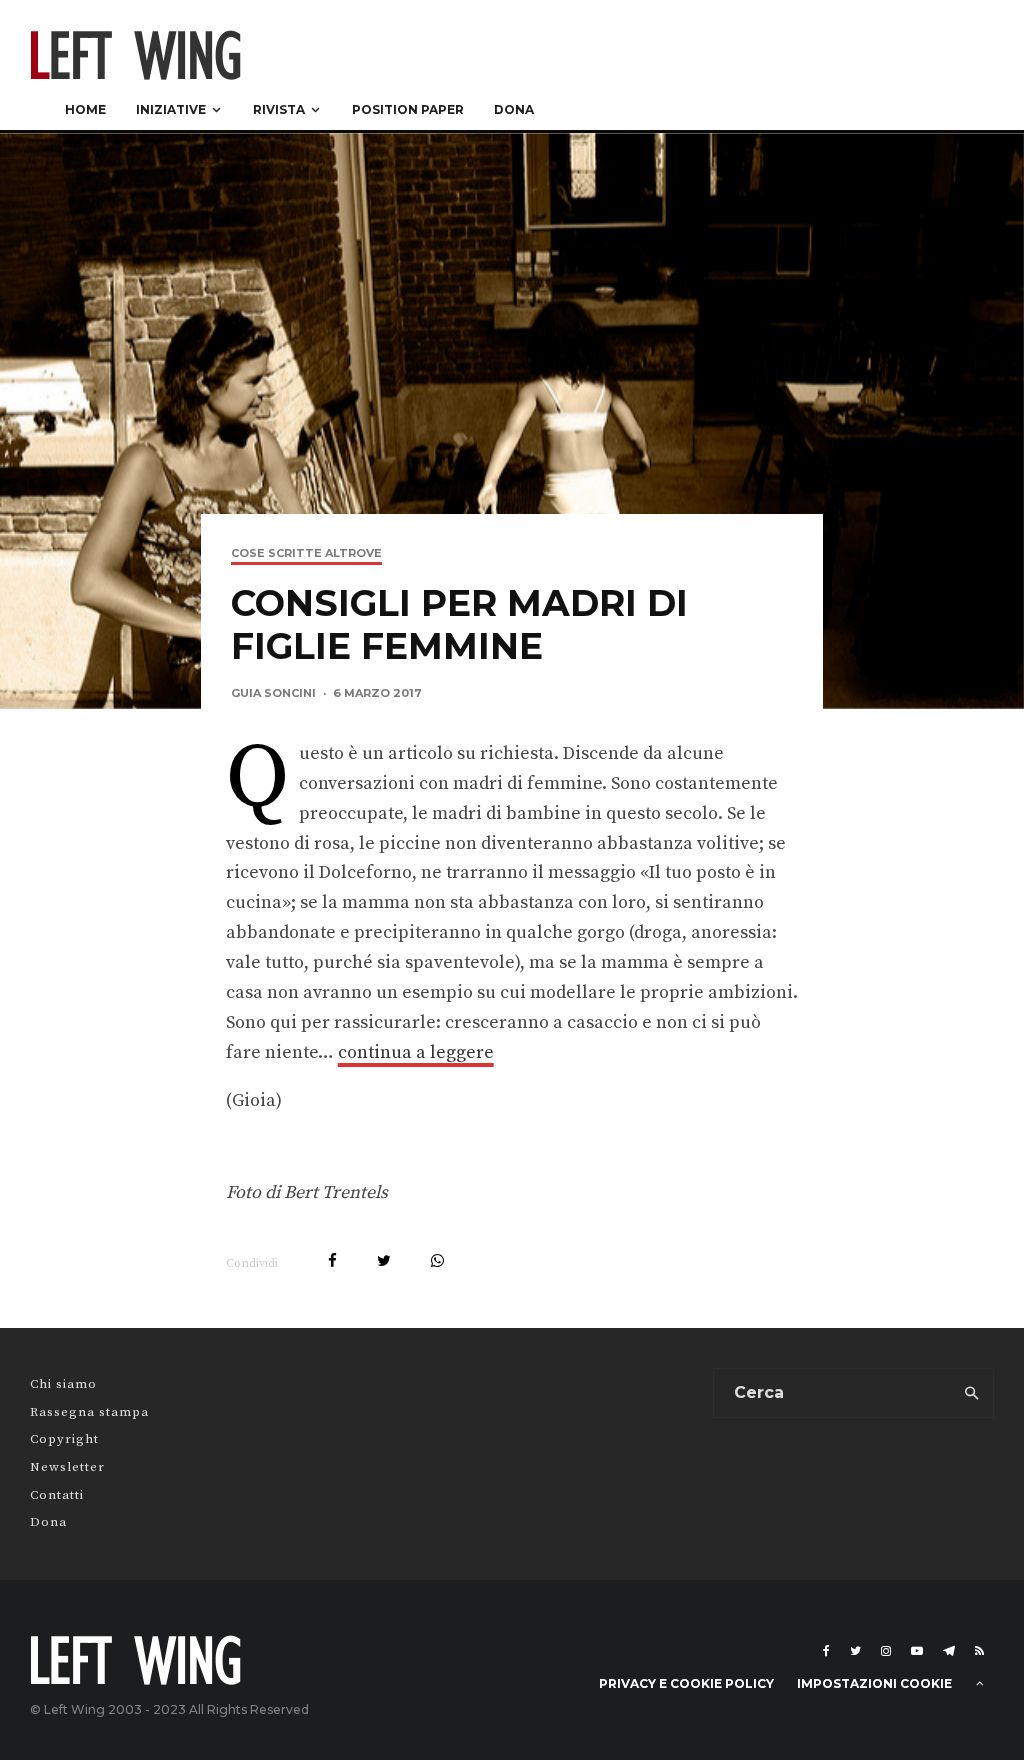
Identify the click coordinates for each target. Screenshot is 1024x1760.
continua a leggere (416, 1052)
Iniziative (171, 109)
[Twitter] (855, 1651)
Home (85, 109)
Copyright (64, 1439)
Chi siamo (63, 1384)
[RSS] (979, 1651)
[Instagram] (886, 1651)
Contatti (57, 1495)
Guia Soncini (273, 693)
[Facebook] (826, 1651)
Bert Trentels (336, 1192)
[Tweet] (384, 1260)
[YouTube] (917, 1651)
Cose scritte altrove (306, 553)
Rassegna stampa (89, 1412)
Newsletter (67, 1467)
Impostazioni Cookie (874, 1683)
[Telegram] (949, 1651)
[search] (972, 1393)
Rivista (279, 109)
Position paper (408, 109)
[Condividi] (332, 1260)
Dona (514, 109)
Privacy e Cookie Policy (686, 1683)
